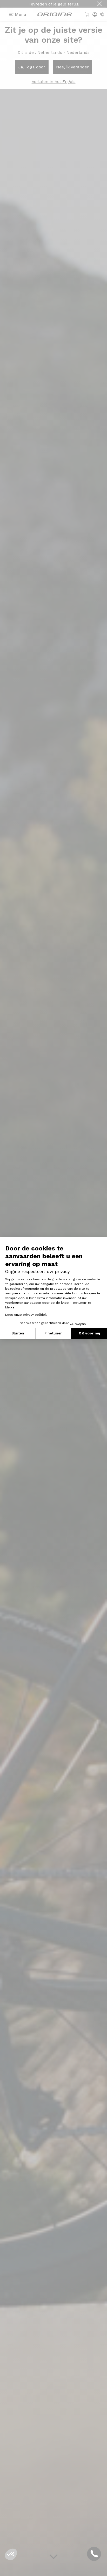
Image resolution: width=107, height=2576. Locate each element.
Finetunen (53, 1333)
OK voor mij (89, 1333)
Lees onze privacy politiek (26, 1315)
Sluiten (18, 1333)
